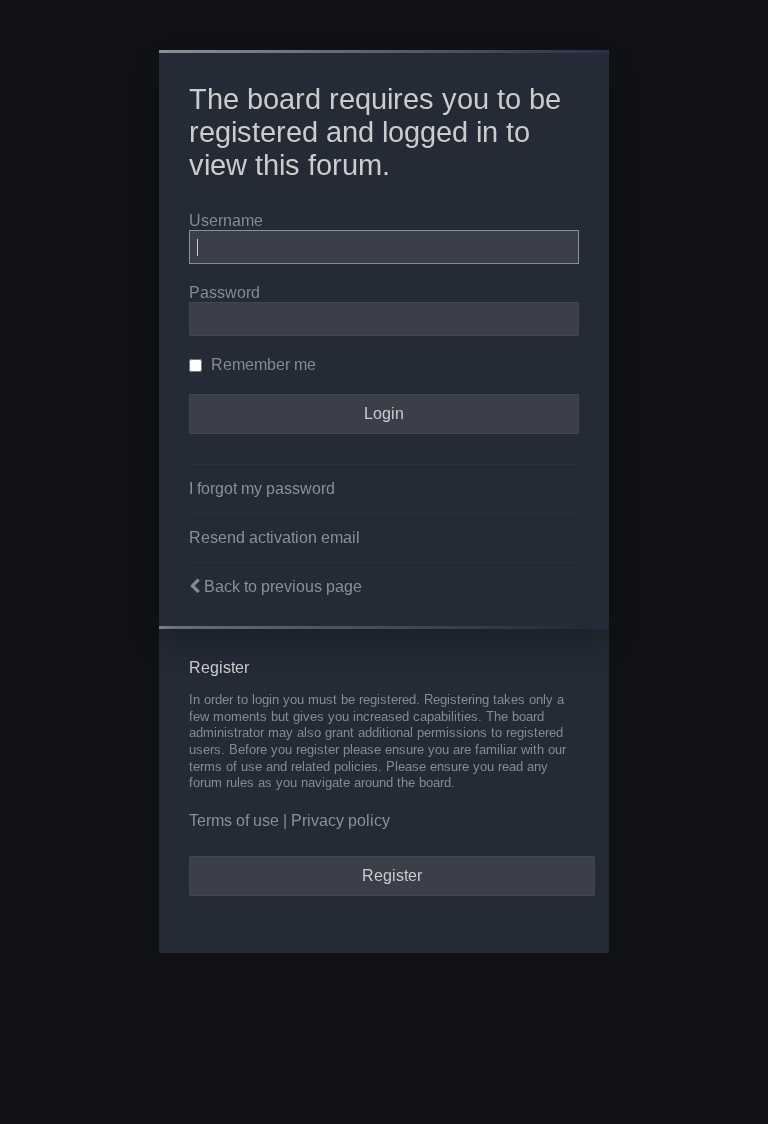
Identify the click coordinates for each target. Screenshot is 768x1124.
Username (226, 220)
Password (224, 292)
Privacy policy (340, 820)
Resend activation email (274, 537)
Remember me (261, 364)
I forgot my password (262, 488)
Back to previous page (283, 586)
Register (392, 875)
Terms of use (234, 820)
